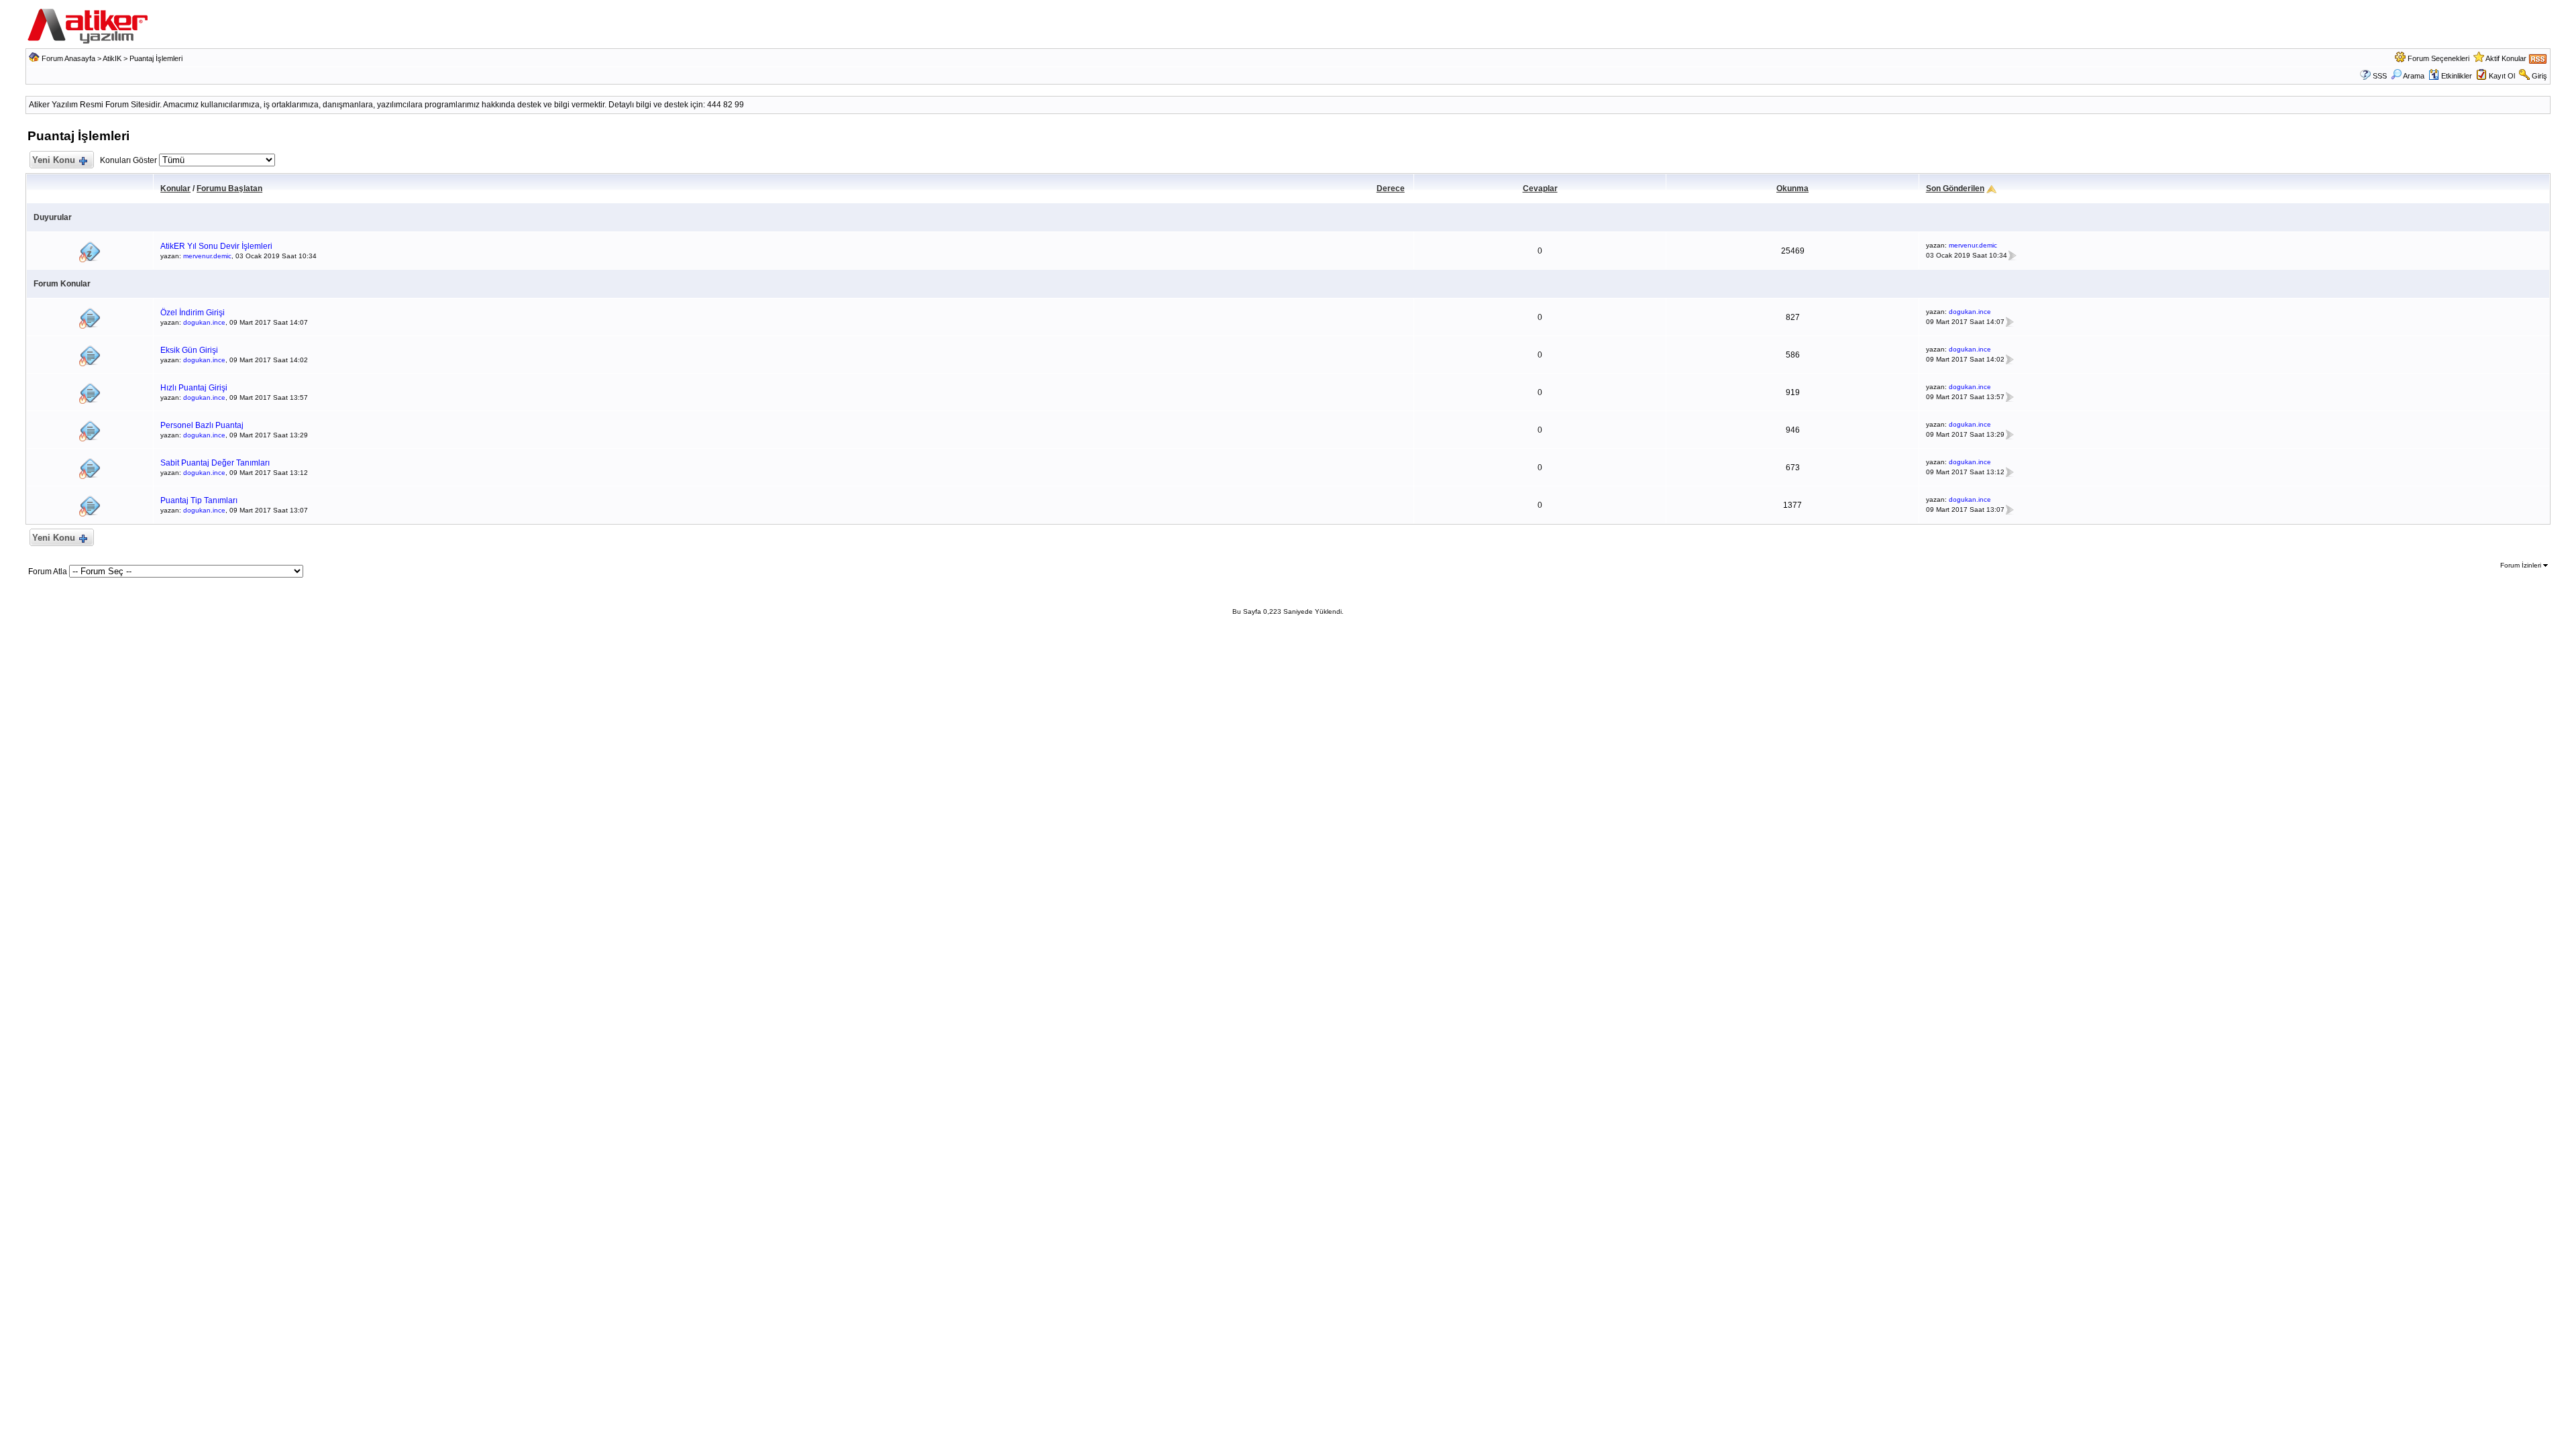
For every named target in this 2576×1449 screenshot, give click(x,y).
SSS (2380, 76)
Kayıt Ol (2502, 76)
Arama (2414, 76)
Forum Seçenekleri (2438, 58)
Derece (1391, 189)
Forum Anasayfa (68, 58)
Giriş (2539, 76)
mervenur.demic (207, 256)
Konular (175, 189)
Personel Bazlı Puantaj (202, 425)
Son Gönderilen (1955, 189)
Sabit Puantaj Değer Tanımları (215, 463)
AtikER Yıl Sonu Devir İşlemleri (216, 246)
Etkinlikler (2457, 76)
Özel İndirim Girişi (193, 313)
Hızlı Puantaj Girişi (194, 388)
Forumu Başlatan (229, 189)
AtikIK (112, 58)
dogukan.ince (204, 322)
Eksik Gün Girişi (189, 350)
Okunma (1792, 189)
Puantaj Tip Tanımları (199, 500)
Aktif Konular (2506, 58)
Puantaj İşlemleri (156, 58)
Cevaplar (1540, 189)
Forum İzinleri (2522, 565)
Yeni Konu (54, 160)
